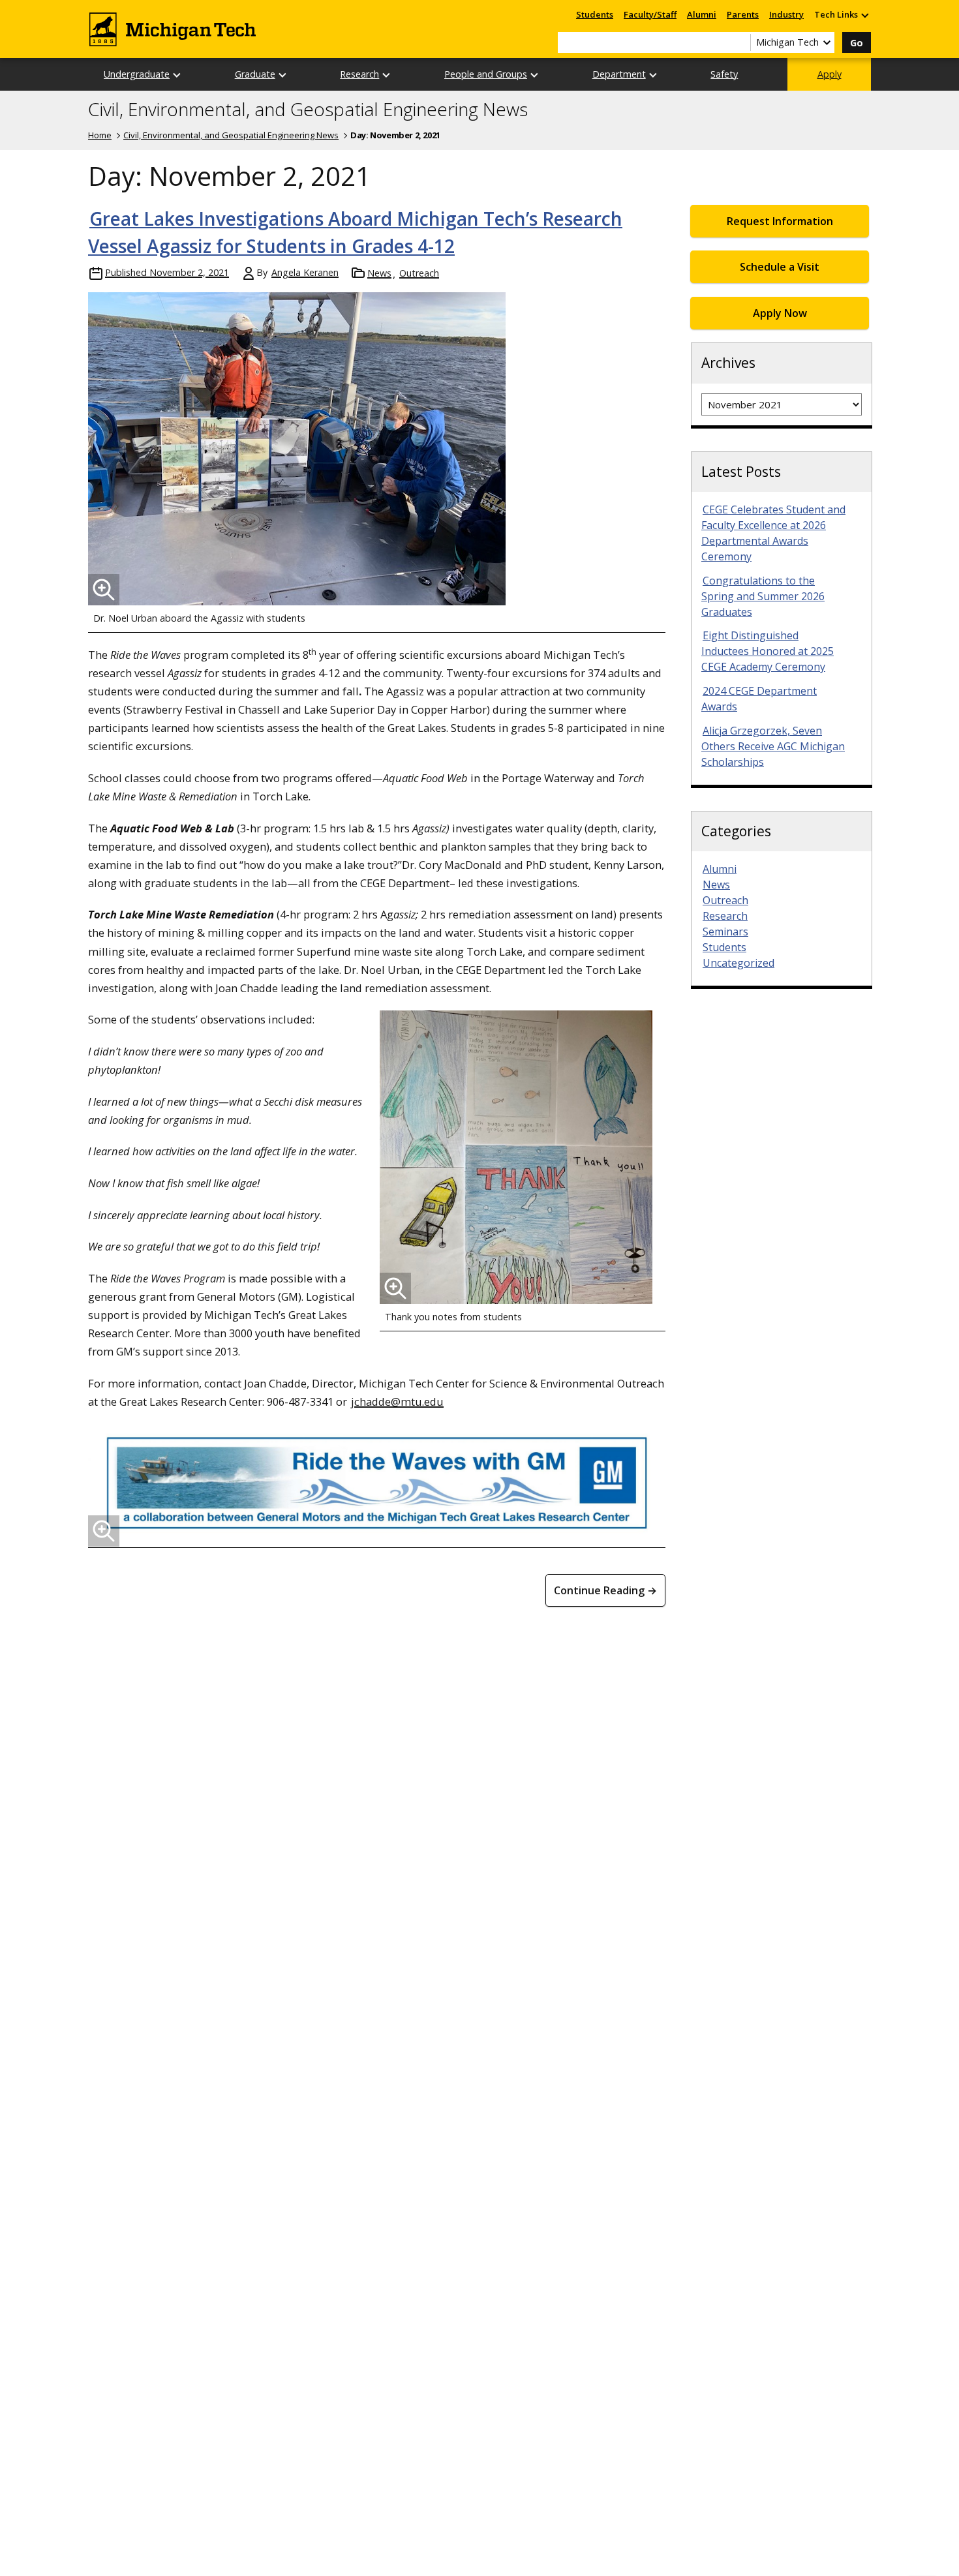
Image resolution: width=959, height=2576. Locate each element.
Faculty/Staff (650, 14)
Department (619, 74)
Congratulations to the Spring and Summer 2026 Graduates (763, 596)
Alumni (702, 14)
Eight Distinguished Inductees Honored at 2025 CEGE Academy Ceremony (768, 651)
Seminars (725, 932)
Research (359, 74)
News (379, 273)
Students (595, 14)
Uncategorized (738, 963)
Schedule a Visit (780, 267)
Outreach (419, 273)
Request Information (780, 221)
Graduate (255, 74)
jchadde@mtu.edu (397, 1402)
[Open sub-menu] (864, 15)
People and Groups (486, 74)
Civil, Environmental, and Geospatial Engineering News (308, 110)
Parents (743, 14)
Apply (830, 74)
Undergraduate (137, 74)
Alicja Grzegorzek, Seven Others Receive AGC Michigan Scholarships (773, 746)
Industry (786, 14)
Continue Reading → (605, 1590)
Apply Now (780, 313)
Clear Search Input (740, 42)
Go (857, 43)
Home (100, 135)
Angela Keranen (305, 272)
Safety (724, 74)
